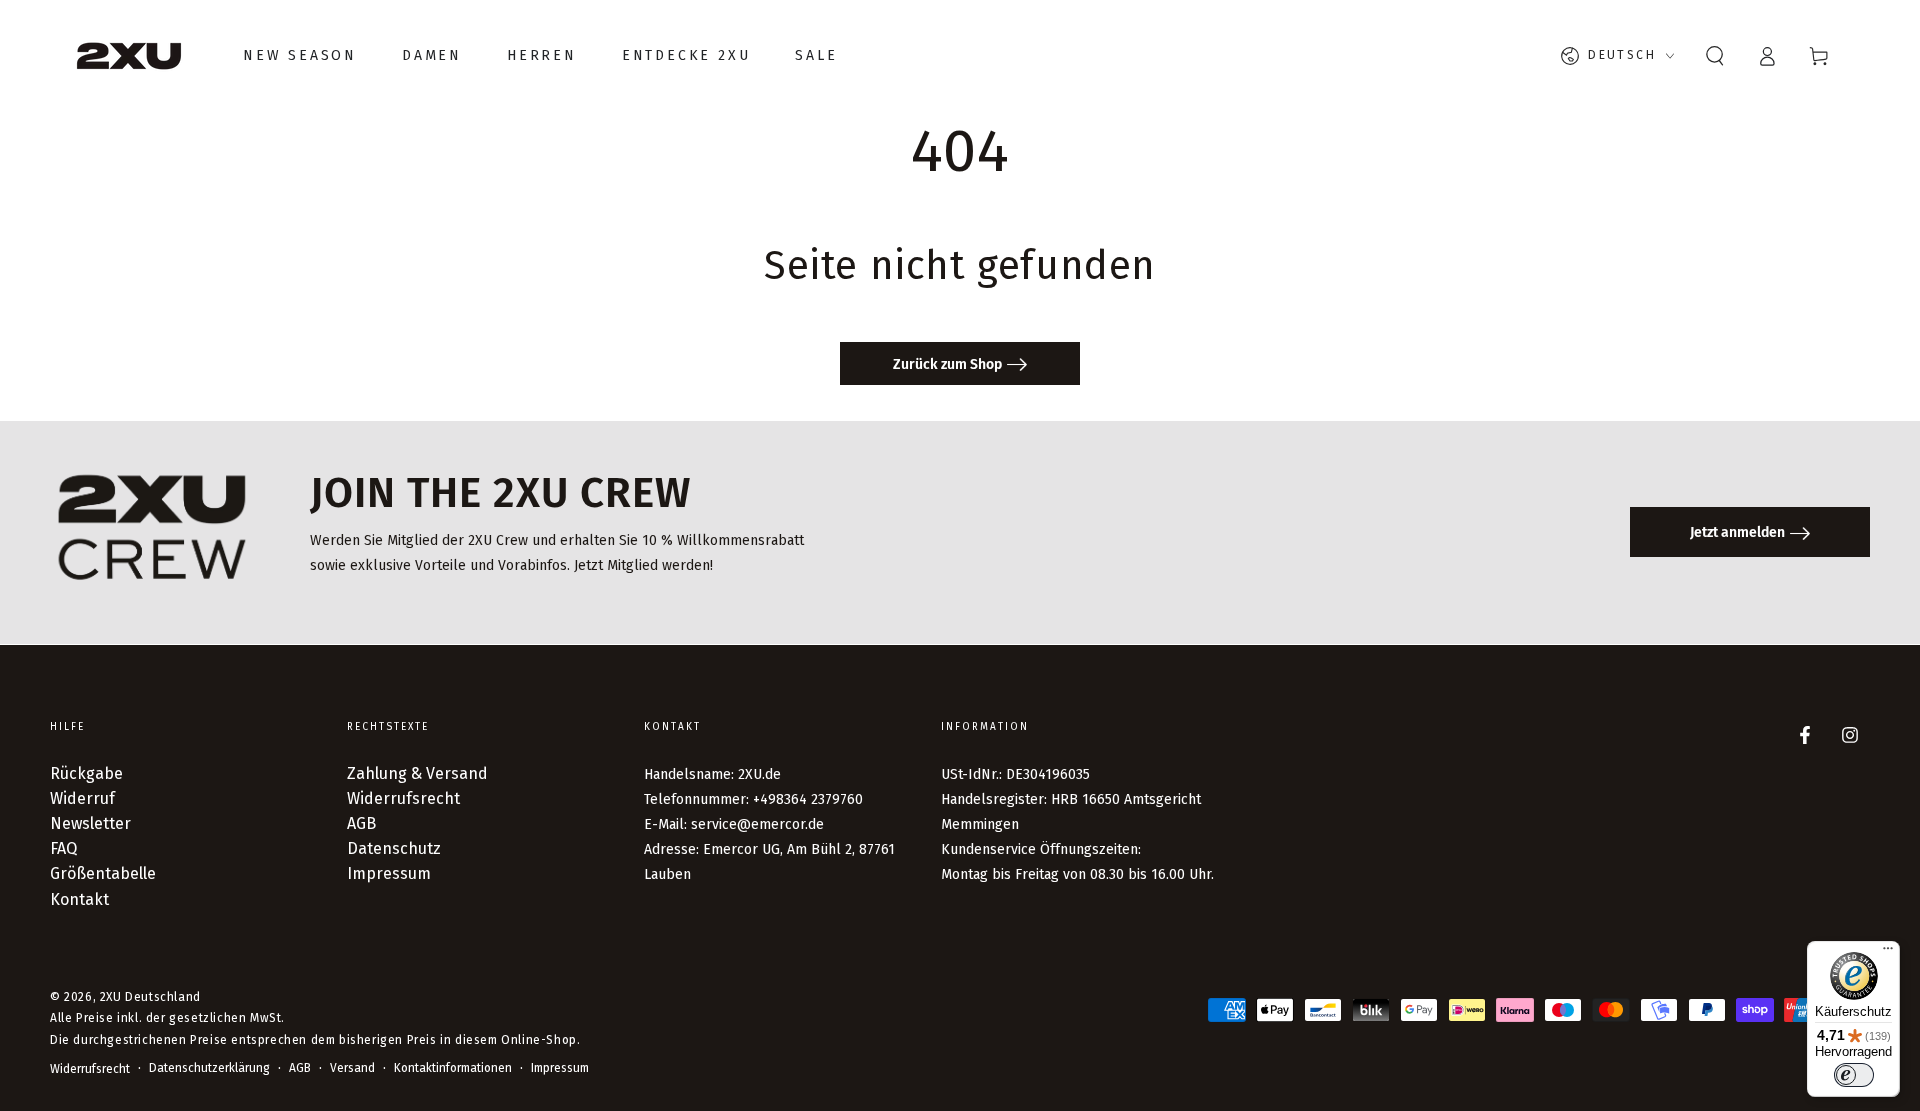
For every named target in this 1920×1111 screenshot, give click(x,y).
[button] (1715, 56)
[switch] (1854, 1075)
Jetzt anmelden (1737, 532)
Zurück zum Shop (947, 364)
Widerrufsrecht (403, 798)
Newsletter (90, 823)
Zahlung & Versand (417, 773)
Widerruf (82, 798)
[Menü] (1888, 953)
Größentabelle (103, 873)
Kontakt (79, 899)
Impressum (389, 873)
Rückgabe (86, 773)
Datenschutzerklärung (209, 1068)
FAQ (63, 848)
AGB (361, 823)
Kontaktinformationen (453, 1068)
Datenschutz (394, 848)
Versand (352, 1068)
